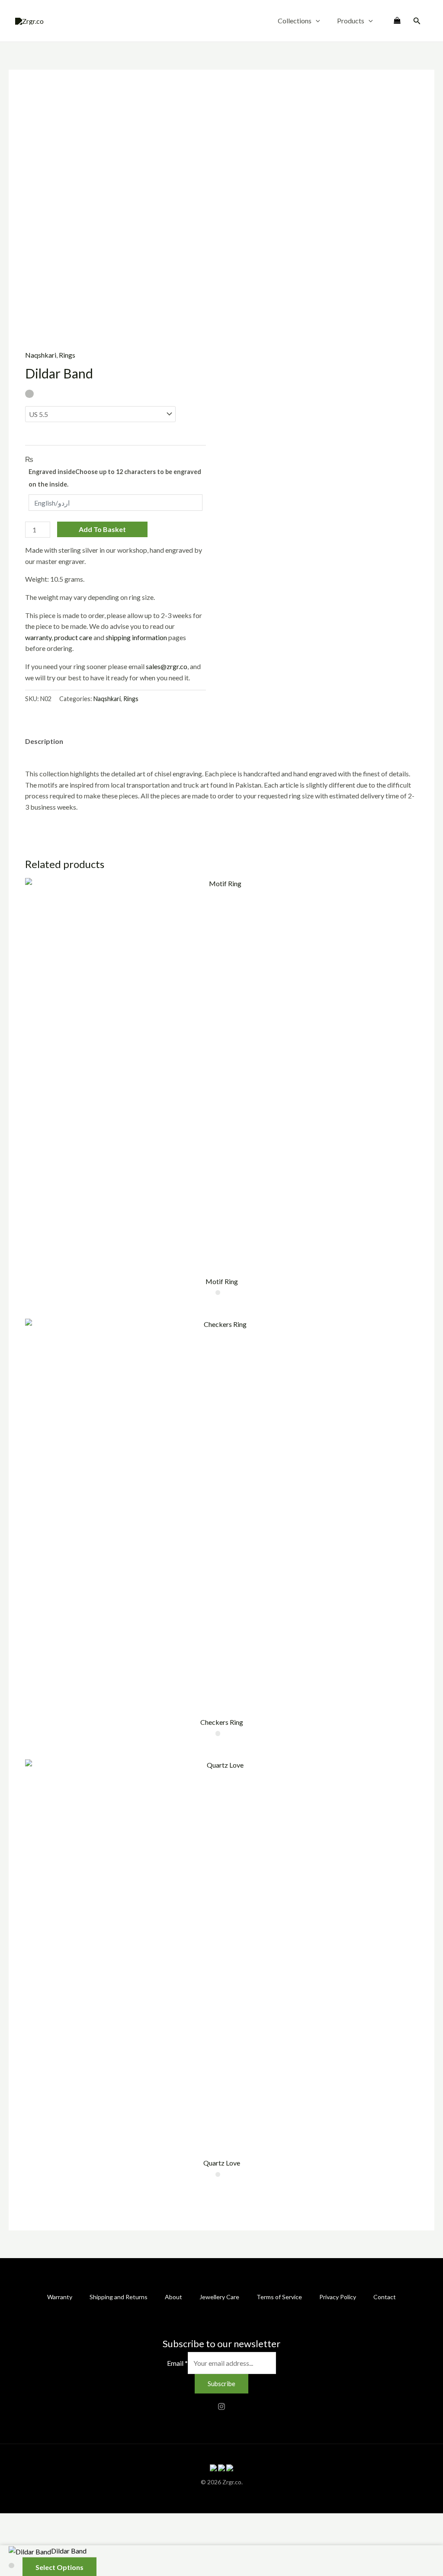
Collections (295, 21)
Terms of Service (279, 2297)
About (173, 2297)
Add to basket (102, 529)
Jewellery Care (219, 2297)
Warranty (60, 2297)
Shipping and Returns (119, 2297)
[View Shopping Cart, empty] (397, 21)
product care (73, 637)
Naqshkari (41, 355)
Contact (385, 2297)
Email (177, 2363)
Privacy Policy (338, 2297)
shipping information (136, 637)
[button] (316, 21)
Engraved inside (115, 478)
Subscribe (221, 2384)
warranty (38, 637)
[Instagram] (221, 2406)
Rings (67, 355)
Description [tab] (44, 741)
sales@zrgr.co (167, 666)
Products (351, 21)
